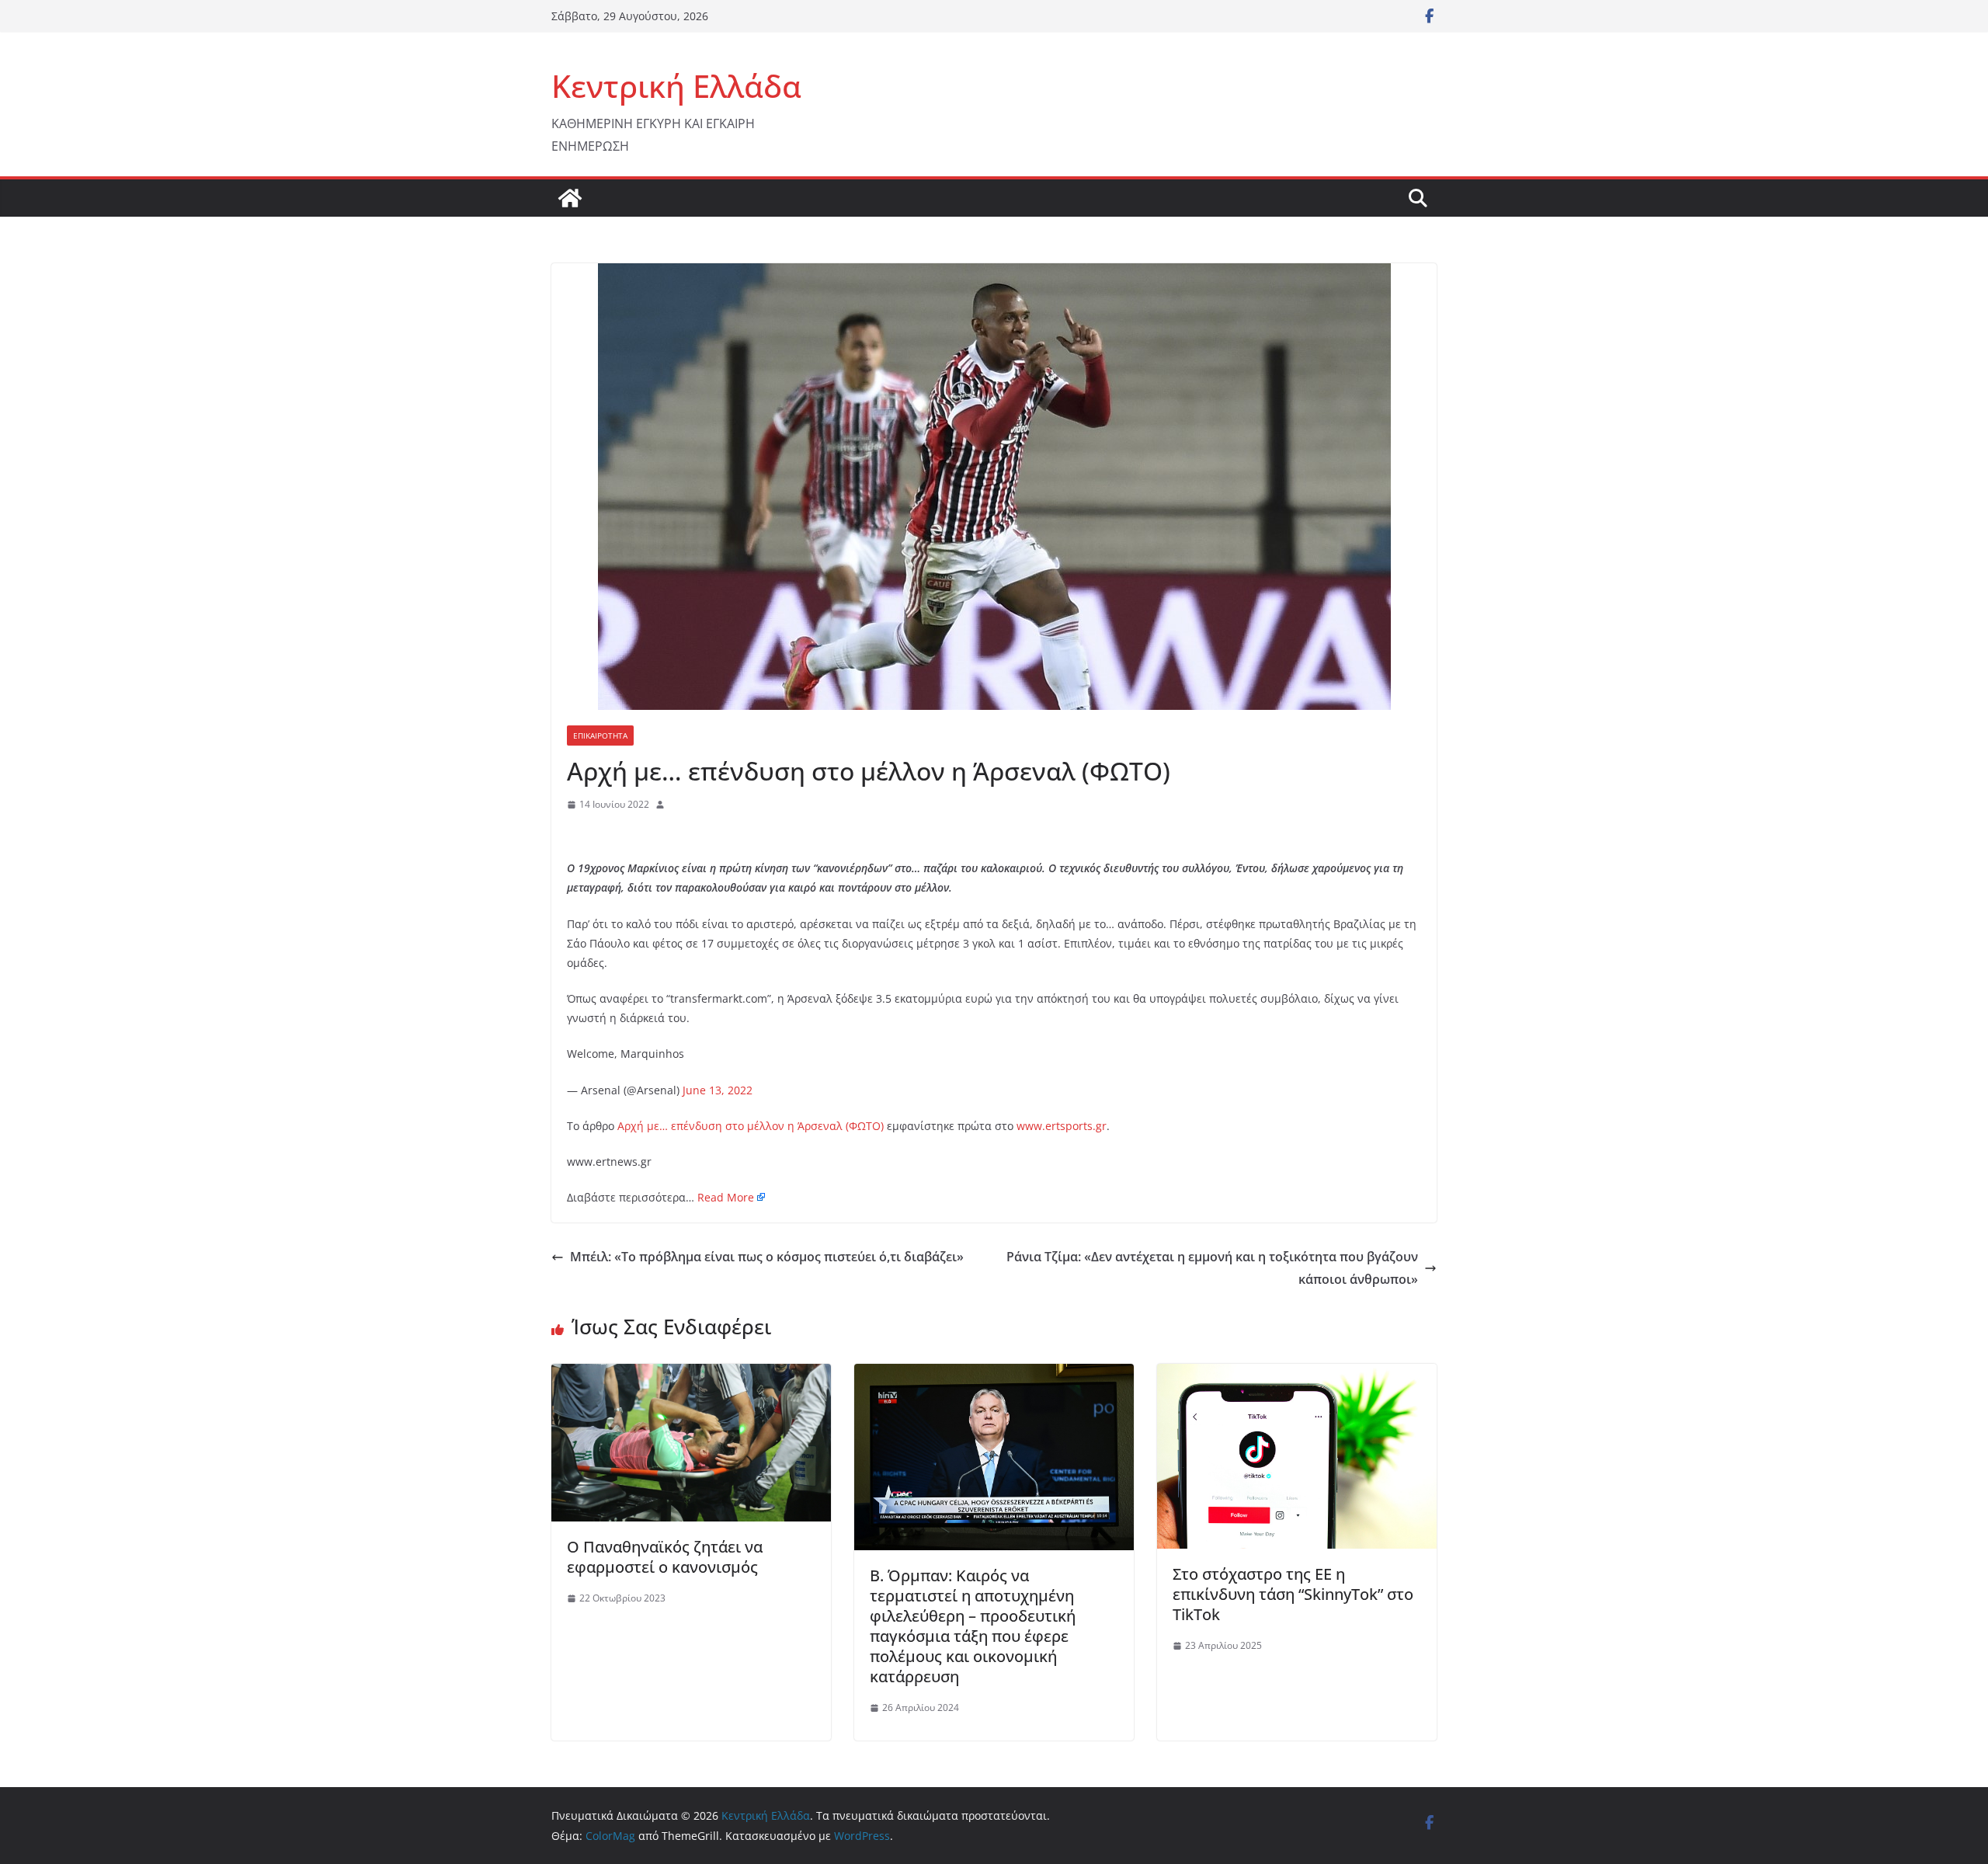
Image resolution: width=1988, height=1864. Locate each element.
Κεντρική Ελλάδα (676, 86)
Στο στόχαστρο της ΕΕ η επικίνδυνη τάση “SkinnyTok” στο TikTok (1293, 1594)
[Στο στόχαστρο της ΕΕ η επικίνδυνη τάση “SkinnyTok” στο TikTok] (1297, 1375)
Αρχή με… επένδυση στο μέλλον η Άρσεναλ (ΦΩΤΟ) (751, 1126)
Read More (726, 1197)
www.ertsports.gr (1062, 1126)
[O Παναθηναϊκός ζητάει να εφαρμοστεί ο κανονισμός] (691, 1375)
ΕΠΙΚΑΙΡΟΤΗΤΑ (600, 736)
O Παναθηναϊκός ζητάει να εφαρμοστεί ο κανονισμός (665, 1557)
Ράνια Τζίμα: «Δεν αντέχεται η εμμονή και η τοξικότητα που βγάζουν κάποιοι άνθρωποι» (1212, 1268)
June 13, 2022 (718, 1090)
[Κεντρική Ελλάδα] (570, 198)
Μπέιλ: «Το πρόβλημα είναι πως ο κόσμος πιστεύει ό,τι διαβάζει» (767, 1257)
